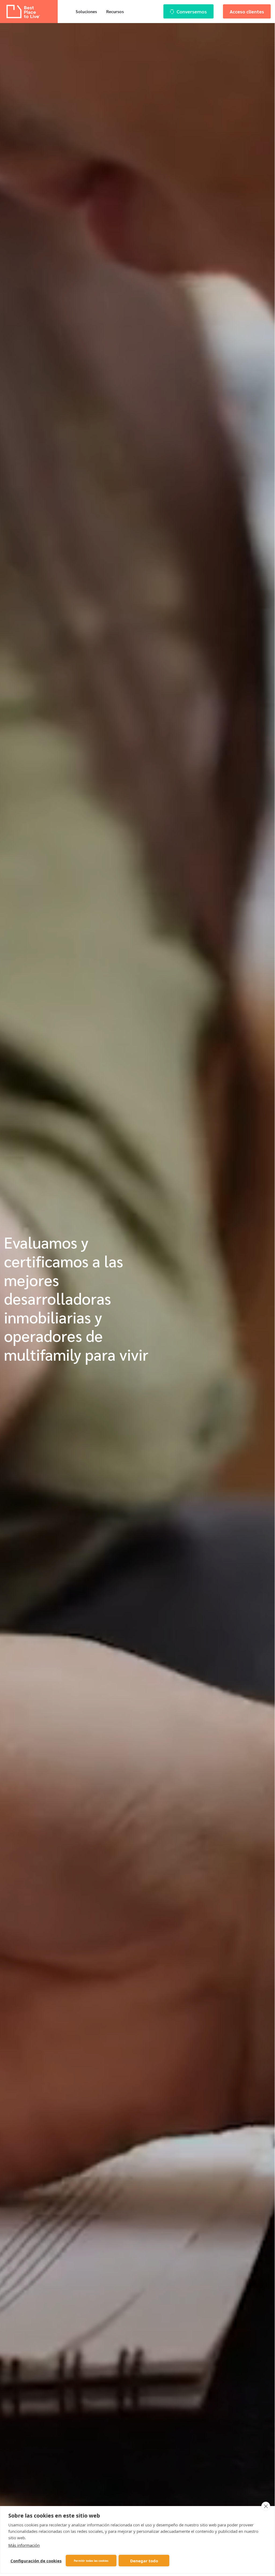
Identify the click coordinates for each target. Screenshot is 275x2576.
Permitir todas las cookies (91, 2561)
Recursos (115, 11)
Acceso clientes (247, 11)
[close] (266, 2506)
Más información (24, 2545)
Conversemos (192, 11)
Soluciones (86, 11)
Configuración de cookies (36, 2561)
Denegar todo (144, 2561)
